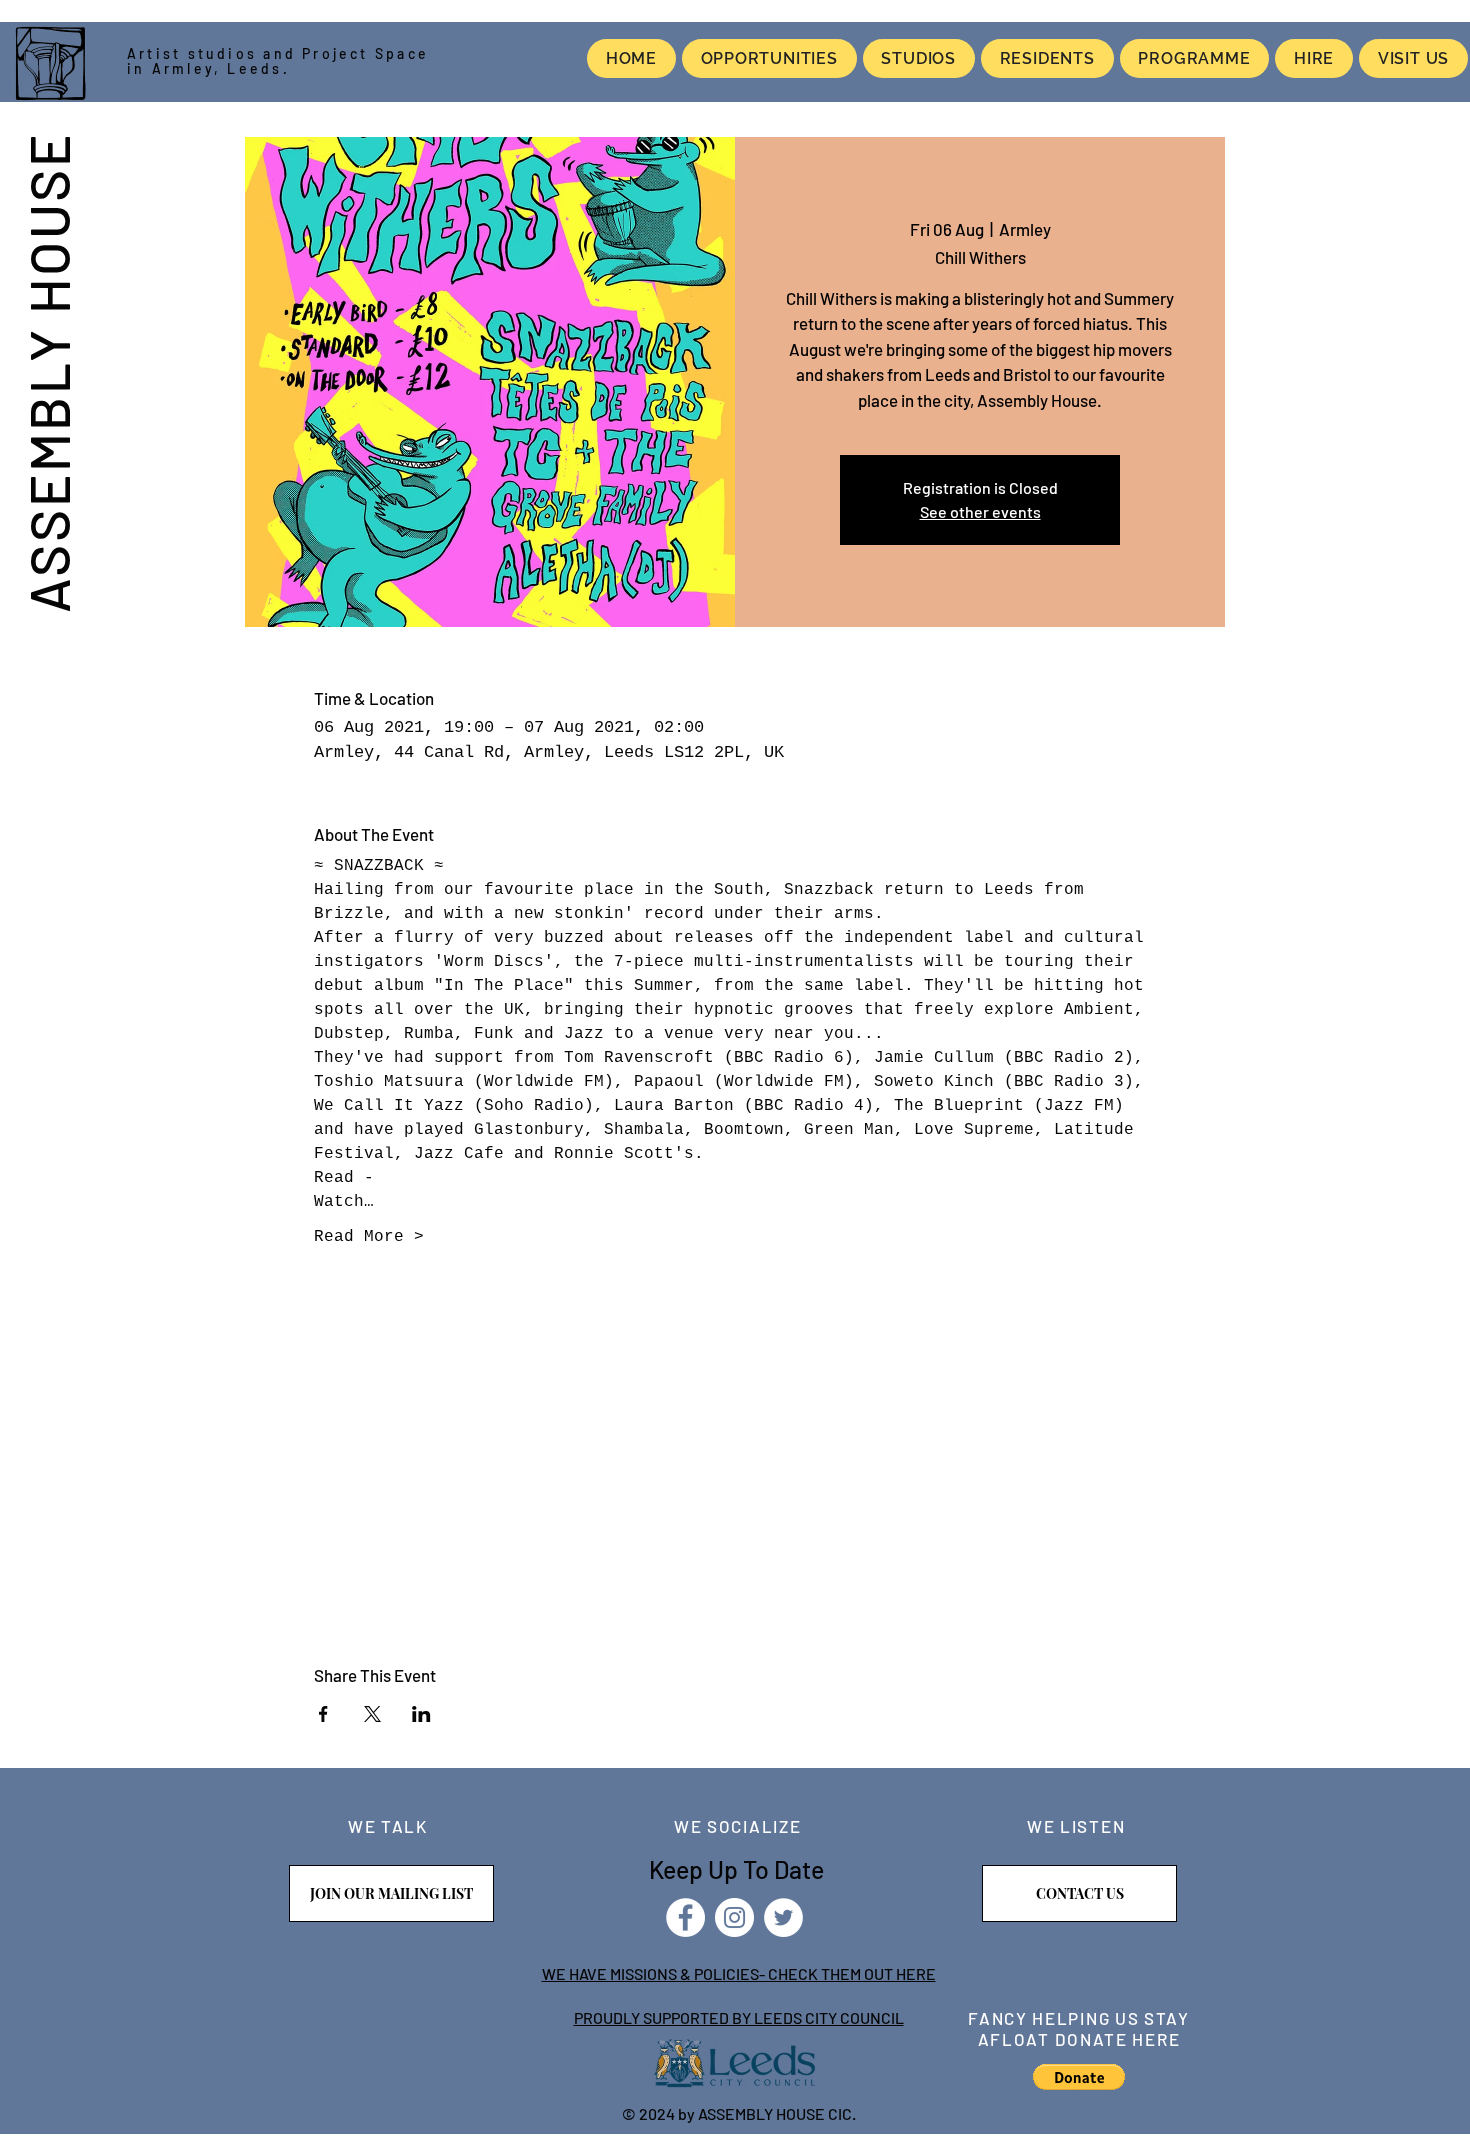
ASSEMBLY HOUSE (48, 372)
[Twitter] (783, 1917)
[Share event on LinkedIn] (421, 1714)
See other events (980, 511)
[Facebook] (685, 1917)
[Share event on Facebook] (323, 1714)
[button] (1079, 2077)
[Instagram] (734, 1917)
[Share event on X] (372, 1714)
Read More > (369, 1237)
